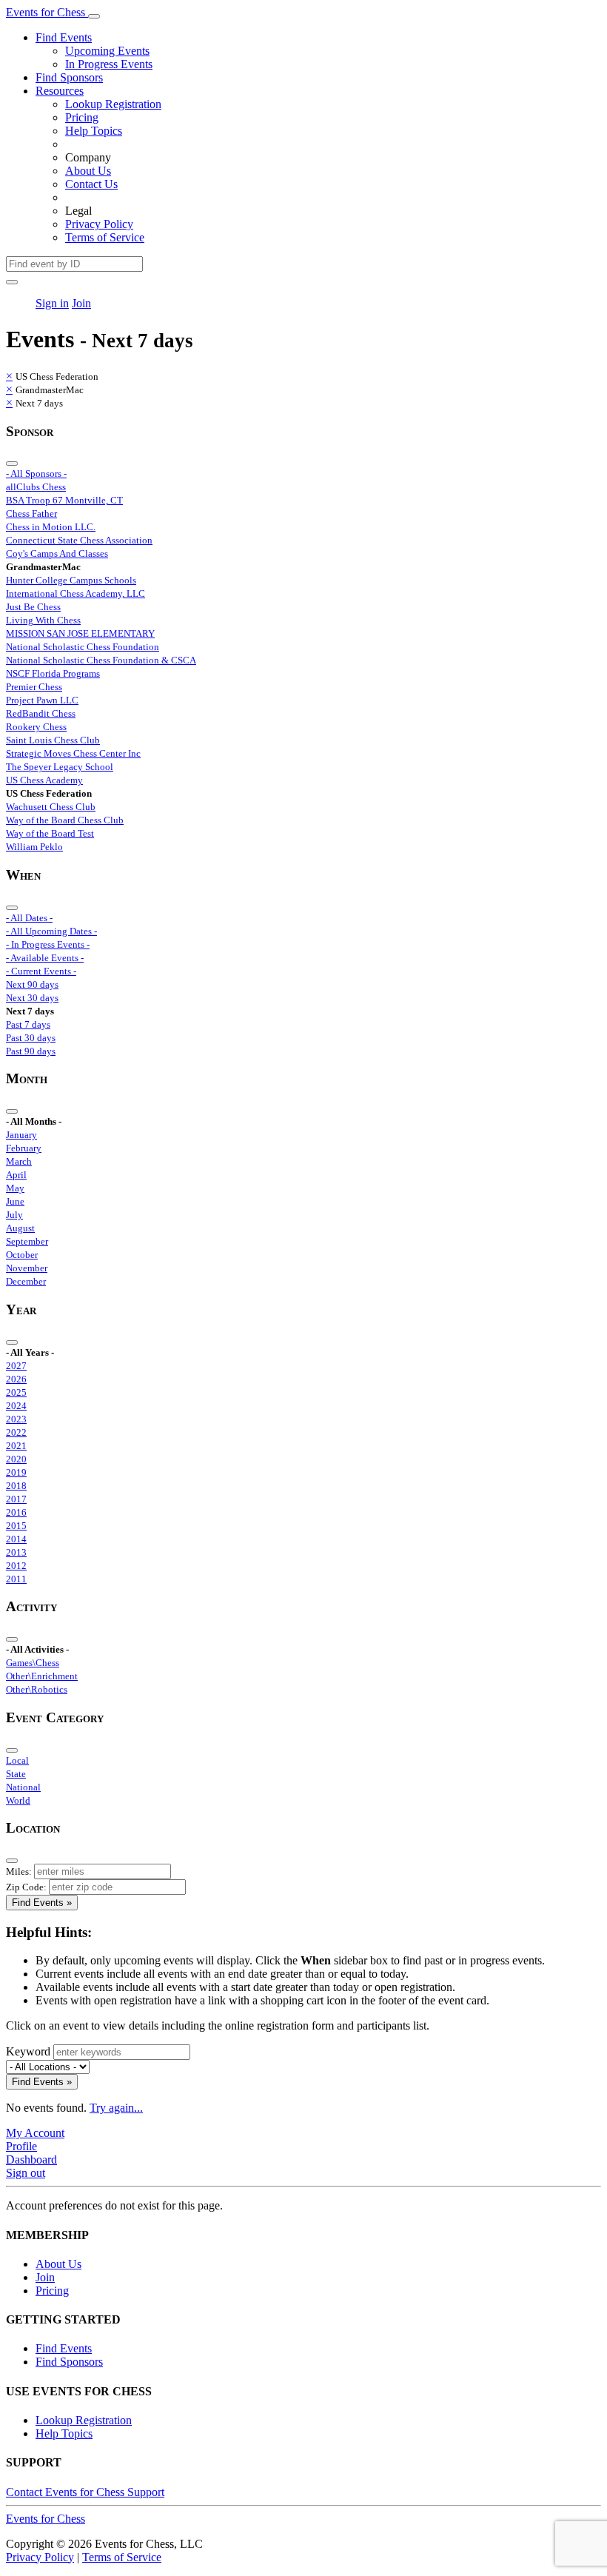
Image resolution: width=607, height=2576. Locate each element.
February (24, 1148)
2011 (16, 1579)
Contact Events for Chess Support (85, 2492)
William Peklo (34, 847)
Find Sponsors (69, 77)
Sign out (26, 2173)
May (15, 1188)
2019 (16, 1472)
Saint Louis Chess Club (53, 740)
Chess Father (31, 513)
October (22, 1255)
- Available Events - (45, 958)
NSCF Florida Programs (53, 673)
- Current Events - (41, 971)
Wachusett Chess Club (51, 807)
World (18, 1800)
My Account (35, 2133)
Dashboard (31, 2160)
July (14, 1215)
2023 (16, 1419)
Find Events (64, 37)
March (19, 1161)
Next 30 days (32, 998)
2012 (16, 1566)
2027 (16, 1366)
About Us (88, 171)
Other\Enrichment (42, 1676)
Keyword (28, 2051)
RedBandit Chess (41, 713)
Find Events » (42, 1903)
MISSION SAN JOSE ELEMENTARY (80, 633)
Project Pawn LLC (42, 700)
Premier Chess (34, 687)
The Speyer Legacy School (60, 767)
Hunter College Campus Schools (71, 580)
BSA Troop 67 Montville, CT (64, 500)
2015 (16, 1526)
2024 (16, 1406)
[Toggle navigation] (94, 16)
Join (81, 303)
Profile (21, 2146)
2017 (16, 1499)
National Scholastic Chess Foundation (83, 647)
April (16, 1175)
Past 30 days (31, 1038)
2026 (16, 1379)
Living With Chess (43, 620)
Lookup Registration (113, 104)
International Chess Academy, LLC (76, 593)
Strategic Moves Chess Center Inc (73, 753)
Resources (60, 91)
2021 (16, 1446)
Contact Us (91, 184)
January (21, 1135)
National (23, 1787)
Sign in (52, 303)
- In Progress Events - (48, 944)
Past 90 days (31, 1051)
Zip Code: (26, 1887)
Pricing (82, 117)
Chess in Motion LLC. (51, 527)
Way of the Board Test (50, 833)
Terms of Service (105, 237)
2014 (16, 1539)
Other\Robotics (37, 1689)
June (15, 1201)
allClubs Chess (36, 487)
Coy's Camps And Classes (57, 553)
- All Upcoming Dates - (51, 931)
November (27, 1268)
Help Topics (94, 131)
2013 (16, 1552)
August (20, 1228)
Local (17, 1760)
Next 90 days (32, 984)
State (16, 1774)
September (27, 1241)
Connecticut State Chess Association (79, 540)
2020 (16, 1459)
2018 (16, 1486)
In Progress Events (109, 64)
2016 (16, 1512)
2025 (16, 1392)
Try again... (116, 2108)
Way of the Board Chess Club (65, 820)
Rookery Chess (36, 727)
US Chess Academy (44, 780)
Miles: (19, 1871)
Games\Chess (33, 1663)
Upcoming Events (107, 51)
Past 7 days (28, 1024)
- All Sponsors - (36, 474)
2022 (16, 1432)
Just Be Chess (33, 607)
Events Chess (46, 2519)
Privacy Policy (99, 224)
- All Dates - (29, 918)
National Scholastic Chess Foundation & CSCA (101, 660)
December (26, 1281)
